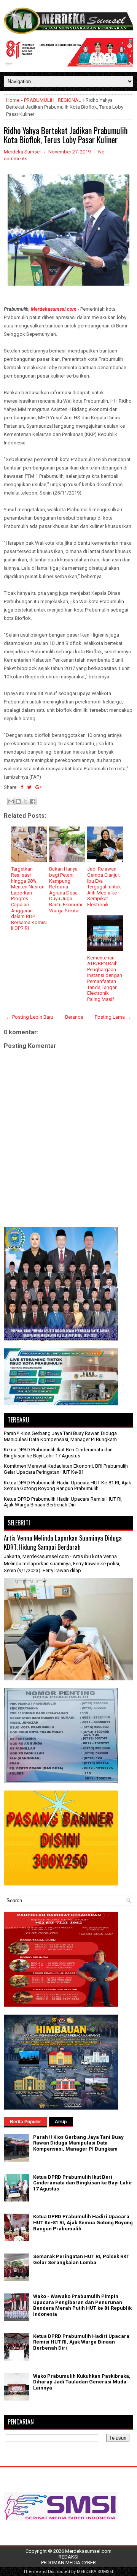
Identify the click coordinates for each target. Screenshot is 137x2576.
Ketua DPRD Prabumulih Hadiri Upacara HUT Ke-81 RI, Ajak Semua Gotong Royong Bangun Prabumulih (68, 1486)
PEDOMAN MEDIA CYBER (68, 2563)
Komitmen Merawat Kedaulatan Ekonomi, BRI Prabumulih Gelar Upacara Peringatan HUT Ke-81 (66, 1469)
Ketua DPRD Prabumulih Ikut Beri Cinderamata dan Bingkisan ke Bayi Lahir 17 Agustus (58, 1453)
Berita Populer (25, 2122)
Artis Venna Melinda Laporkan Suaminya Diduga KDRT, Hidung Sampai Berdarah (63, 1542)
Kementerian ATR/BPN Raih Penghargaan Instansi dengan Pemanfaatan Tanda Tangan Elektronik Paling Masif (105, 978)
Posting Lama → (113, 1017)
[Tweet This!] (29, 787)
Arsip (61, 2122)
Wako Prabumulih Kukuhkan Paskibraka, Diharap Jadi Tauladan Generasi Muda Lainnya (82, 2382)
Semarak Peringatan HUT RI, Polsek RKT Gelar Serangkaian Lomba (81, 2259)
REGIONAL (69, 100)
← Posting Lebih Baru (30, 1017)
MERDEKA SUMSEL (96, 2572)
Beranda (74, 1017)
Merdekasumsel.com (54, 309)
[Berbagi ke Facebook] (33, 801)
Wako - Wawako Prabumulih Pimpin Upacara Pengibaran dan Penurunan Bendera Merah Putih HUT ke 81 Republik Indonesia (82, 2305)
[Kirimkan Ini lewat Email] (11, 801)
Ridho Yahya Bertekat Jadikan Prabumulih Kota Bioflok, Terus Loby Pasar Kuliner (66, 135)
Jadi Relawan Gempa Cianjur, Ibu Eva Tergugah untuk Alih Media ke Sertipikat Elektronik (104, 887)
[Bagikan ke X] (25, 801)
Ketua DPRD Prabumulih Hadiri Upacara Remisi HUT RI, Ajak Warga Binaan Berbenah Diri (63, 1502)
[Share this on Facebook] (22, 787)
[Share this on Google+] (39, 787)
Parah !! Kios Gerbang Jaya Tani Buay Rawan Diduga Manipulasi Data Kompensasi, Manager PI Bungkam (60, 1436)
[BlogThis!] (18, 801)
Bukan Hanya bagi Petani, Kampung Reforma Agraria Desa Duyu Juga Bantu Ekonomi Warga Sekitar (66, 890)
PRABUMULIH (39, 100)
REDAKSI (68, 2557)
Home (13, 100)
